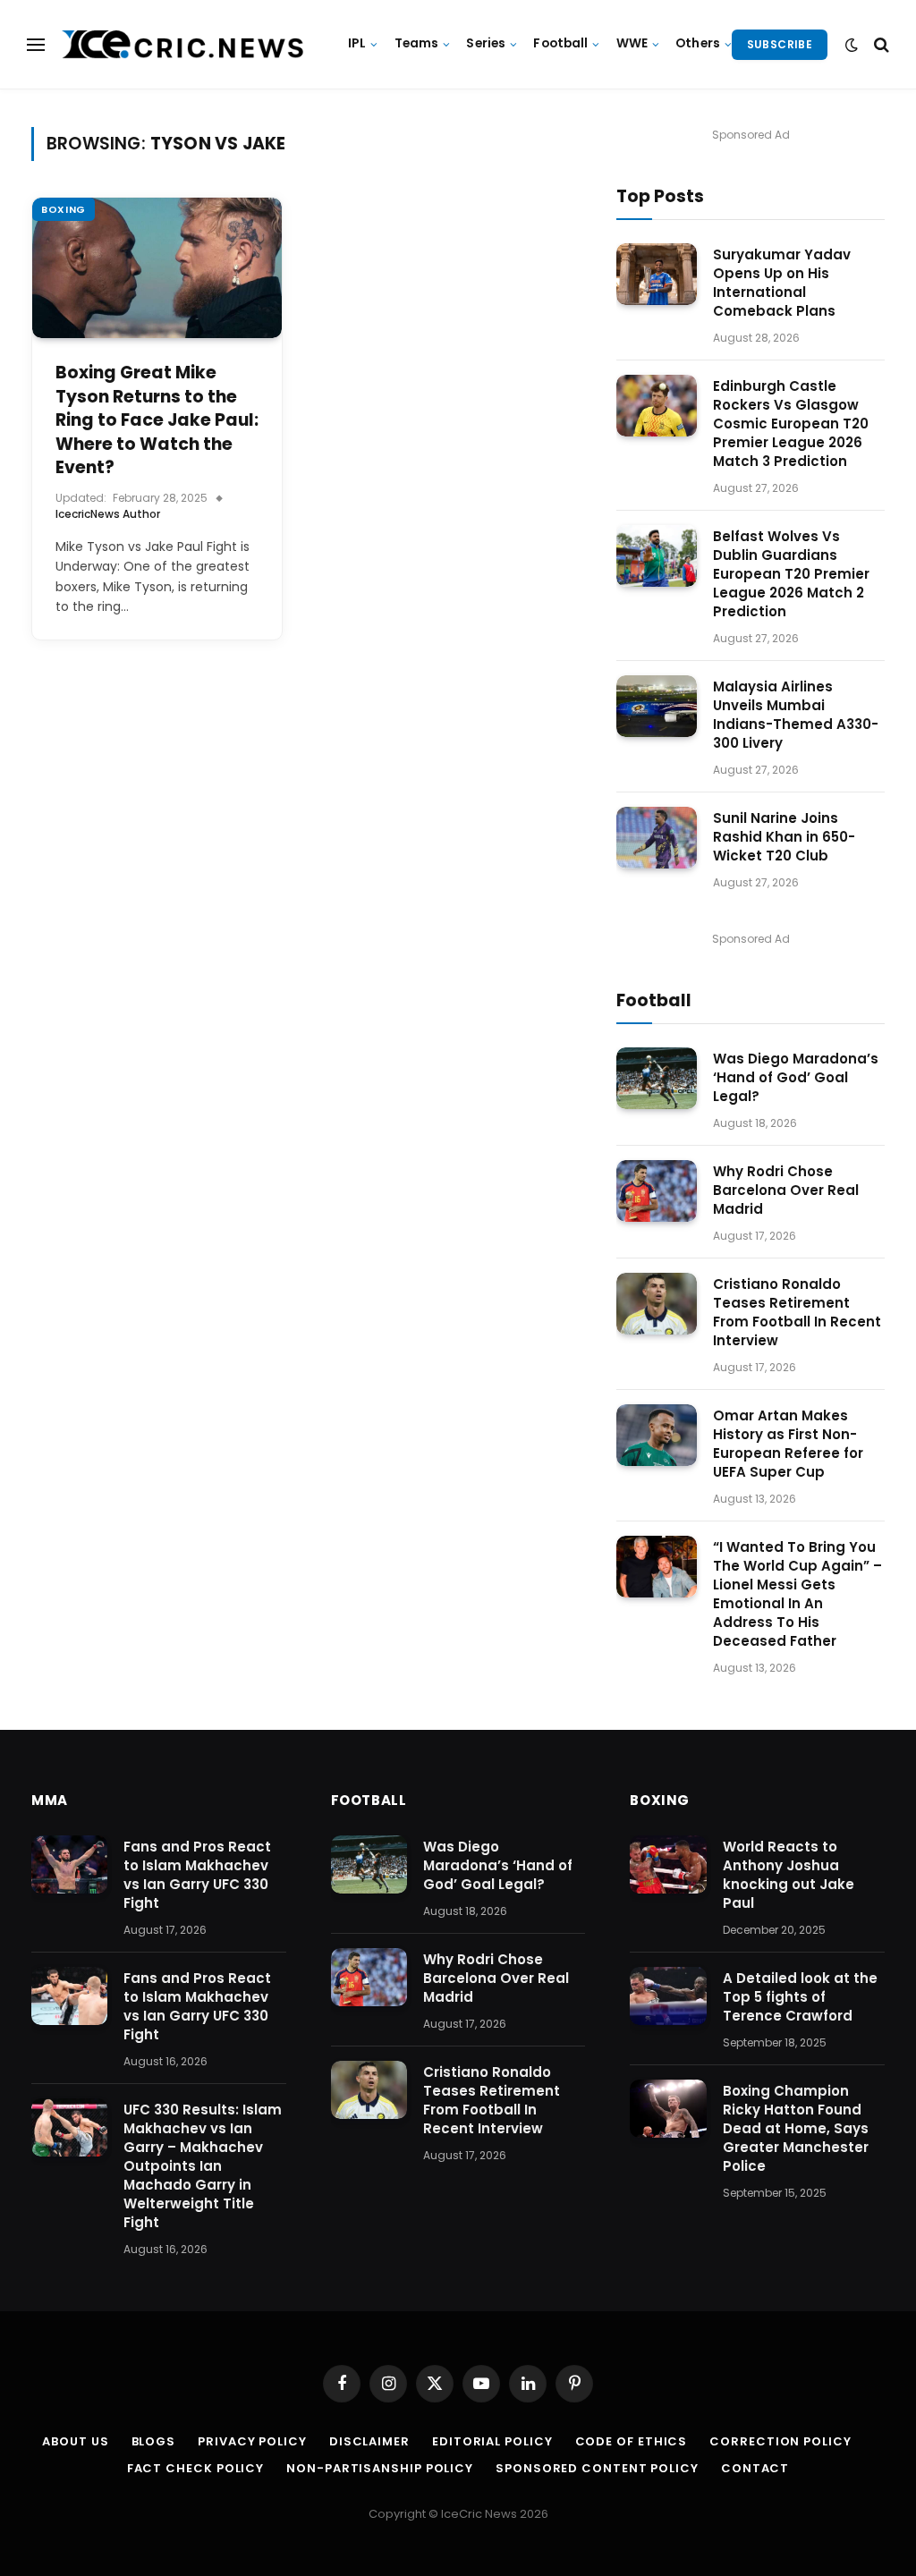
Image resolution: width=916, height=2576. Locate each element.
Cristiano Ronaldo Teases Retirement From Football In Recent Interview (797, 1312)
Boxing (64, 209)
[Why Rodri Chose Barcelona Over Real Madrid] (657, 1191)
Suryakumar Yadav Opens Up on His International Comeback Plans (782, 283)
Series (486, 43)
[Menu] (36, 44)
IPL (357, 43)
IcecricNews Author (108, 514)
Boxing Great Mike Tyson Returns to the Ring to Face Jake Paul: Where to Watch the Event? (157, 420)
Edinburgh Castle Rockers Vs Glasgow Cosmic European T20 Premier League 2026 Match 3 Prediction (791, 424)
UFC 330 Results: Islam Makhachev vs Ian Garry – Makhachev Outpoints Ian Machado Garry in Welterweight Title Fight (203, 2166)
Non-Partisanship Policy (380, 2468)
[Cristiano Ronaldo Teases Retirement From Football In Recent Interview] (657, 1304)
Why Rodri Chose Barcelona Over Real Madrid (786, 1190)
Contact (755, 2468)
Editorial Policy (492, 2441)
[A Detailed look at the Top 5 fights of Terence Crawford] (668, 1996)
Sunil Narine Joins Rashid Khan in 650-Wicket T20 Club (784, 837)
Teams (417, 43)
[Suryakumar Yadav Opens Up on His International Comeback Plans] (657, 274)
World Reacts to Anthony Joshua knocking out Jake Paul (789, 1875)
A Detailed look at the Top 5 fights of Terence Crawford (800, 1997)
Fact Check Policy (195, 2468)
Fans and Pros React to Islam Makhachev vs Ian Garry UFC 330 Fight (197, 1875)
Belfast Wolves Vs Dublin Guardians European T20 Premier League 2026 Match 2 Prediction (791, 574)
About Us (75, 2441)
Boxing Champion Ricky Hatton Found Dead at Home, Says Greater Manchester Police (796, 2128)
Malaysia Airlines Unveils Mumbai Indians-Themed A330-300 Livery (796, 715)
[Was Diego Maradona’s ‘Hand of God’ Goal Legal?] (657, 1078)
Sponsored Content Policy (597, 2468)
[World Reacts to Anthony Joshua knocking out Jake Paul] (668, 1865)
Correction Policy (780, 2441)
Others (698, 43)
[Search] (880, 44)
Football (560, 43)
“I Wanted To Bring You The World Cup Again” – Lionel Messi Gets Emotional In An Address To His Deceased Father (797, 1594)
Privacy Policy (252, 2441)
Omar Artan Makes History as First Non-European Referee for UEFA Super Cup (788, 1444)
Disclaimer (369, 2441)
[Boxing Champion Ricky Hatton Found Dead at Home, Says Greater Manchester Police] (668, 2109)
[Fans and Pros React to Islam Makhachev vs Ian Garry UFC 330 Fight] (69, 1865)
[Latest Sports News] (183, 45)
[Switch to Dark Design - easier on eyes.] (852, 45)
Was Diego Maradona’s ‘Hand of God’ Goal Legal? (796, 1077)
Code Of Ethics (632, 2441)
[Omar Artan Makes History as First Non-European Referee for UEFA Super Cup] (657, 1435)
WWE (632, 43)
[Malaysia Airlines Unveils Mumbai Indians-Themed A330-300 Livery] (657, 706)
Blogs (154, 2441)
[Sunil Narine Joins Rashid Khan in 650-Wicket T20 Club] (657, 838)
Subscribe (780, 44)
